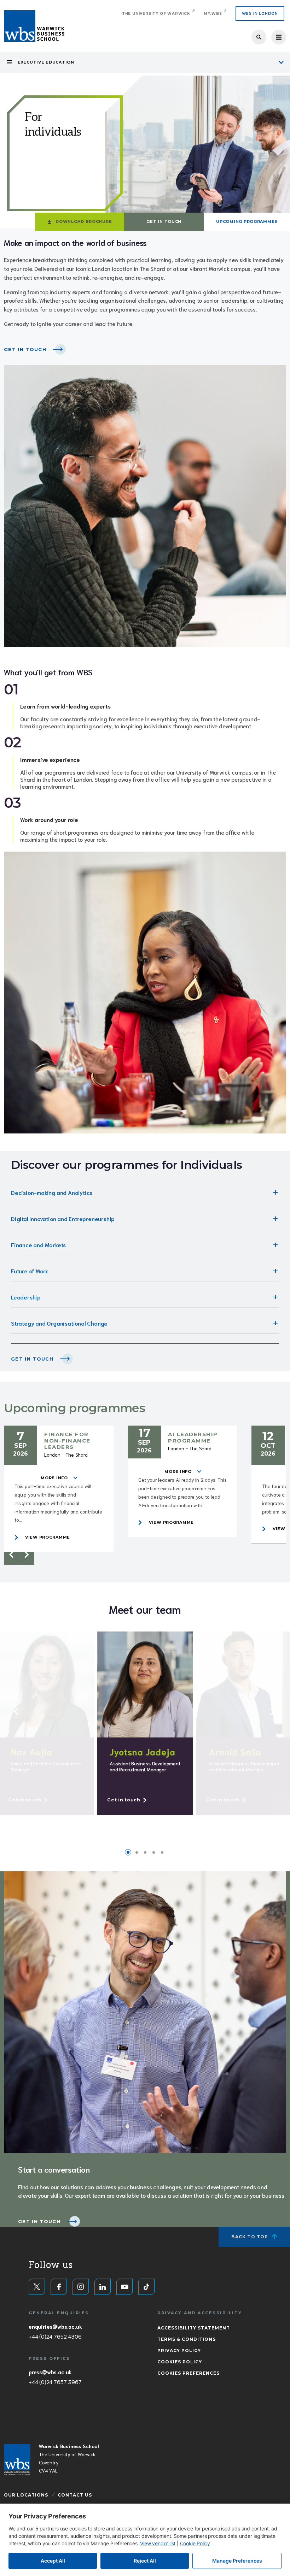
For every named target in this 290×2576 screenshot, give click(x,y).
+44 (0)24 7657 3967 (55, 2382)
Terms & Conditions (187, 2339)
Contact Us (75, 2495)
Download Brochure (84, 221)
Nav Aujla (31, 1751)
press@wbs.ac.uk (50, 2372)
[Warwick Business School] (34, 26)
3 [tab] (145, 1852)
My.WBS (213, 14)
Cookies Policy (180, 2362)
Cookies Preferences (188, 2373)
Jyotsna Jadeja (143, 1751)
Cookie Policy (195, 2543)
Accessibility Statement (194, 2328)
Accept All (53, 2561)
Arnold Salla (235, 1751)
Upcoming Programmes (247, 221)
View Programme (48, 1537)
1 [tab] (128, 1852)
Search (259, 37)
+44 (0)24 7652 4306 (55, 2336)
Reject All (145, 2561)
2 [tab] (137, 1852)
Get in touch (32, 1359)
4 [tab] (153, 1852)
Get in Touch (164, 221)
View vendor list (158, 2543)
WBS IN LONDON (260, 14)
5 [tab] (162, 1852)
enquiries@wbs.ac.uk (55, 2326)
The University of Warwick (156, 14)
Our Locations (26, 2495)
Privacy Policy (179, 2350)
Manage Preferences (237, 2561)
